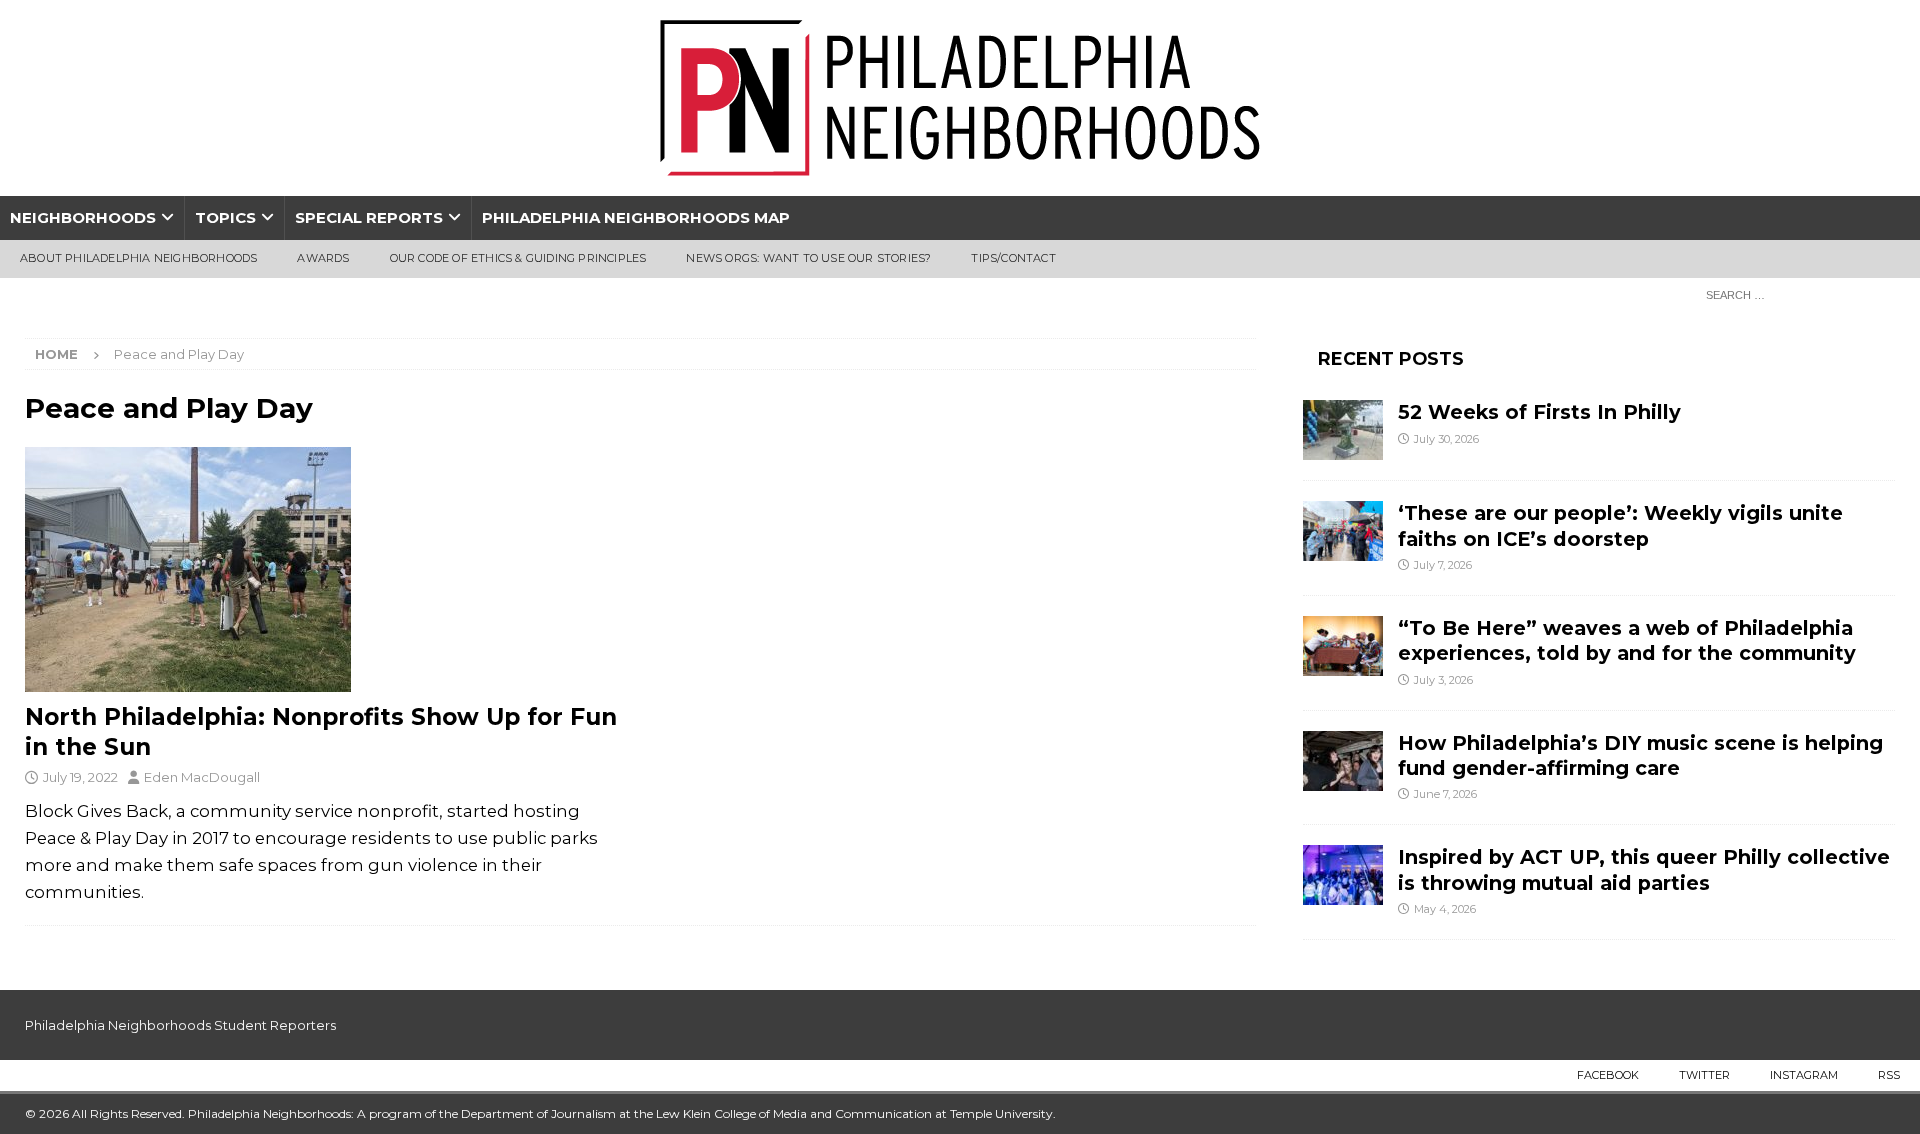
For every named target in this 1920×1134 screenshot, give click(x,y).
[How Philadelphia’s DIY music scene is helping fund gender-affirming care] (1343, 761)
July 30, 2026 (1446, 439)
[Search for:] (1795, 294)
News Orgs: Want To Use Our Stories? (808, 258)
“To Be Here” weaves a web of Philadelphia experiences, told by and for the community (1627, 640)
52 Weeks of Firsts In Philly (1539, 412)
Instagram (1804, 1075)
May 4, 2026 (1445, 909)
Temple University (1001, 1113)
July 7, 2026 (1443, 565)
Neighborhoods (83, 217)
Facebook (1608, 1075)
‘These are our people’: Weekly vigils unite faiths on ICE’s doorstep (1620, 525)
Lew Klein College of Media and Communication (794, 1113)
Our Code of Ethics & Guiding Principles (518, 258)
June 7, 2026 (1445, 794)
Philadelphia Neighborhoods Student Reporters (180, 1025)
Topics (225, 217)
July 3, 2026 (1443, 680)
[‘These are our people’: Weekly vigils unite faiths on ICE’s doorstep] (1343, 531)
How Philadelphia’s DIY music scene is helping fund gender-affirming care (1640, 755)
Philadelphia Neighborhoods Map (636, 217)
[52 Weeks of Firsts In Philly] (1343, 430)
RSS (1889, 1075)
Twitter (1704, 1075)
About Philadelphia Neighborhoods (138, 258)
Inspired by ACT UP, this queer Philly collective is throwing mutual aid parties (1644, 869)
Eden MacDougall (202, 777)
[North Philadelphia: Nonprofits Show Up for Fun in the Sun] (322, 569)
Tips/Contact (1013, 258)
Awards (323, 258)
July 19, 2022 (80, 777)
